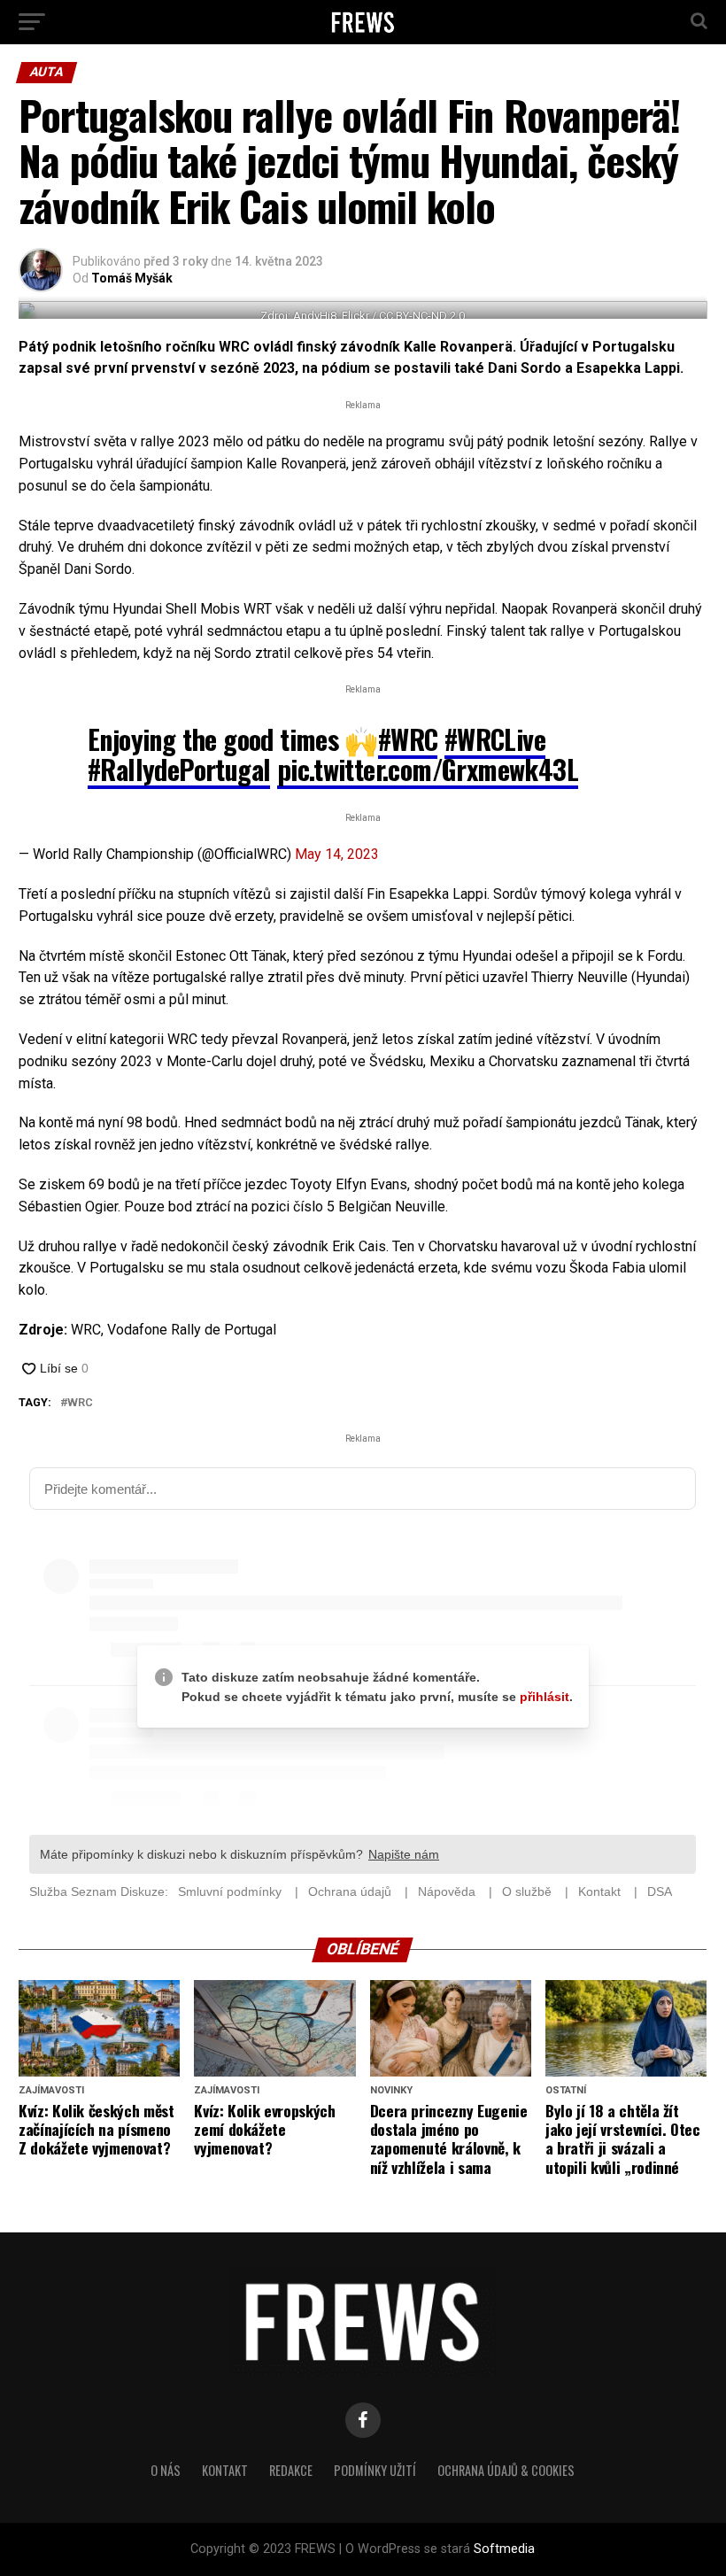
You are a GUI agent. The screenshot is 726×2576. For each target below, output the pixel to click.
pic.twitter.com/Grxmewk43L (428, 769)
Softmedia (504, 2549)
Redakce (291, 2470)
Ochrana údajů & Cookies (506, 2470)
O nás (166, 2470)
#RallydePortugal (179, 769)
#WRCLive (495, 739)
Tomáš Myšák (132, 278)
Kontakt (225, 2470)
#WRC (408, 739)
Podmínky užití (375, 2470)
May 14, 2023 (337, 854)
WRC (80, 1403)
